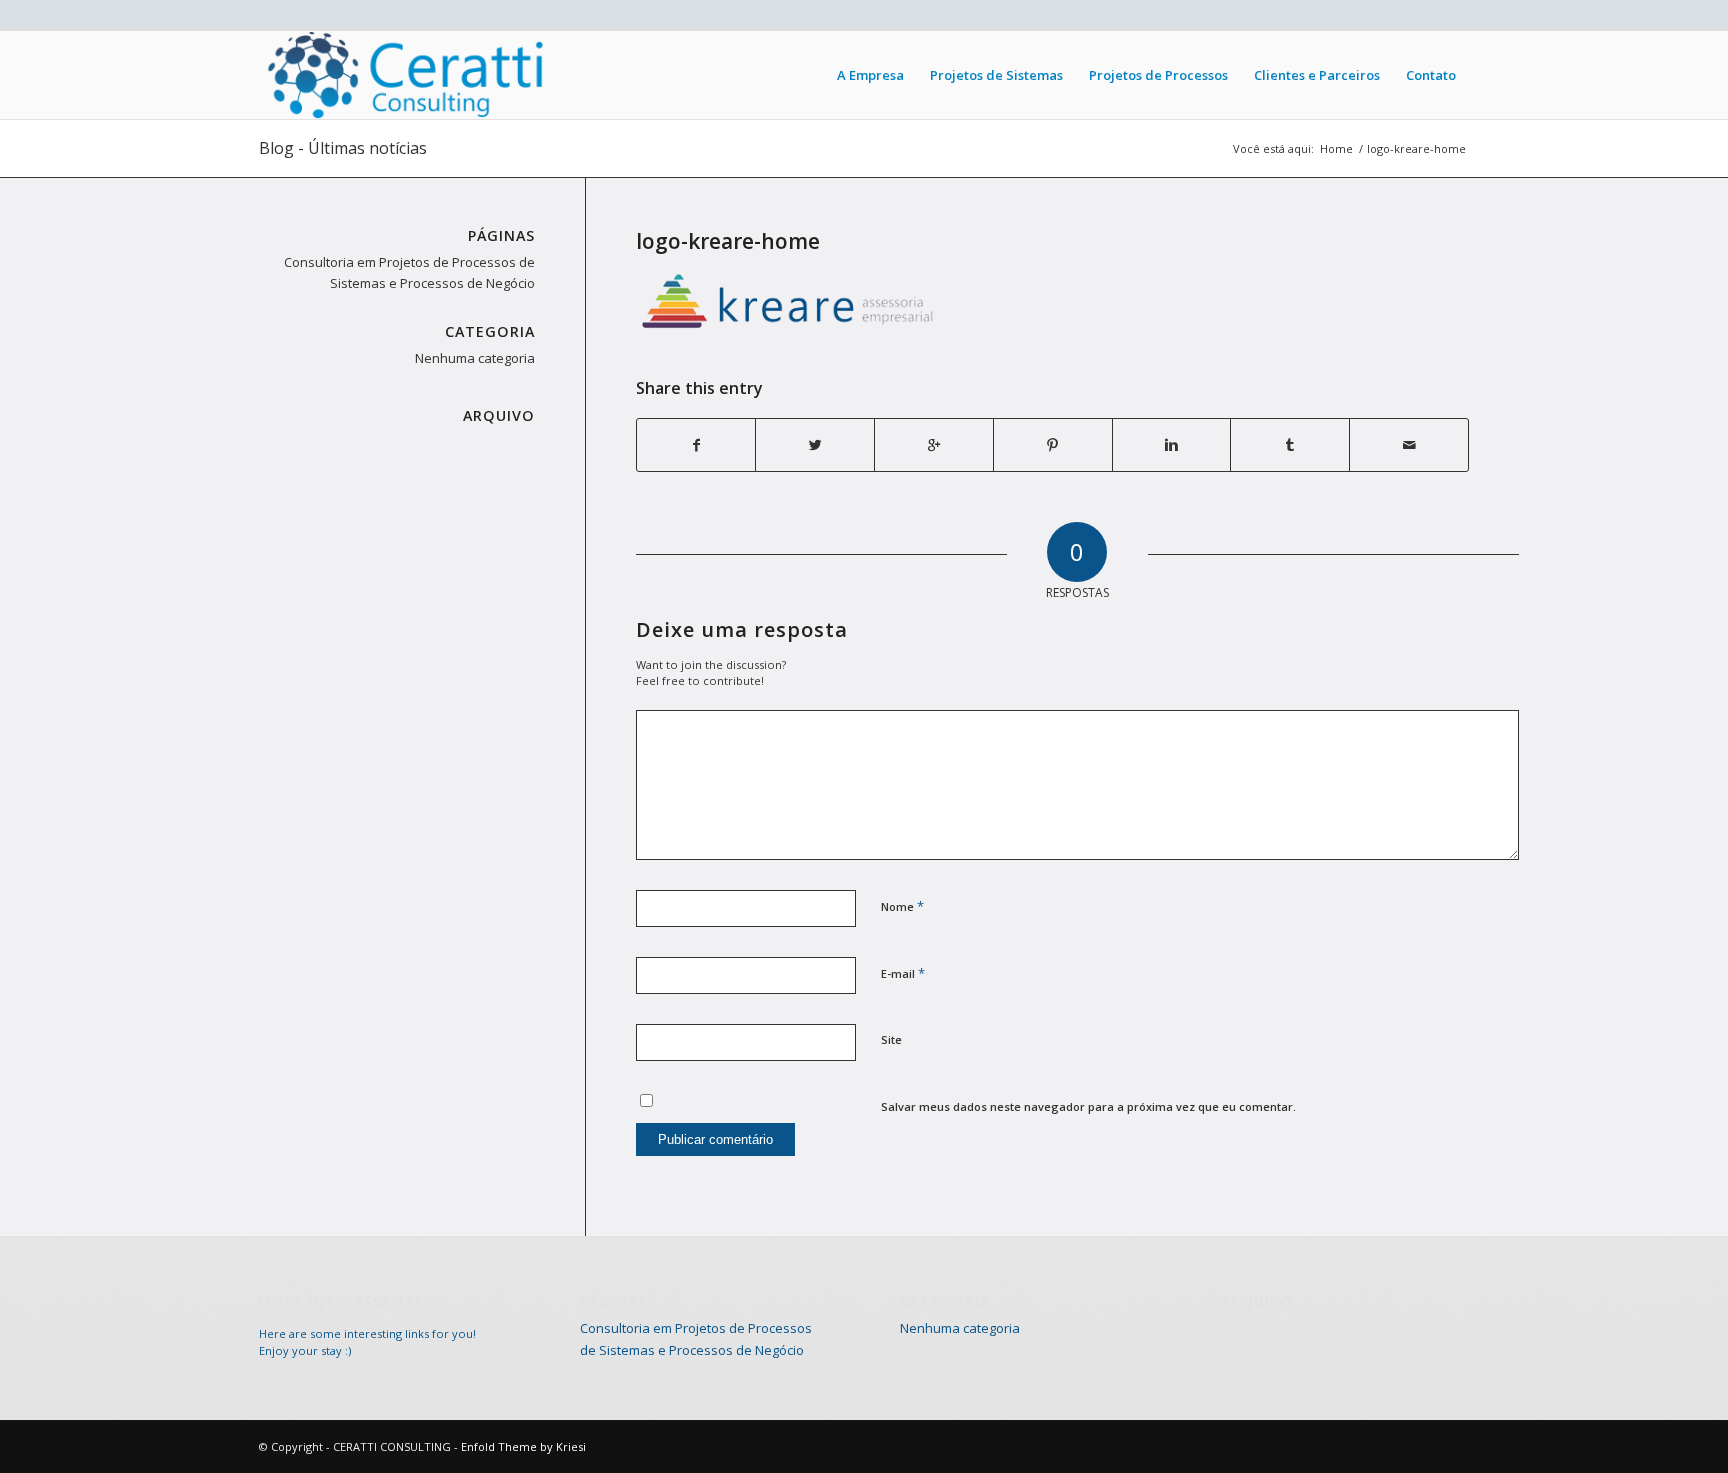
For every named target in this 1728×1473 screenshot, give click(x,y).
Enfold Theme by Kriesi (523, 1446)
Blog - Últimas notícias (343, 148)
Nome (902, 906)
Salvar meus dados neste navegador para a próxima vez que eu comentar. (1088, 1106)
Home (1336, 148)
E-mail (903, 973)
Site (891, 1039)
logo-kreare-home (728, 241)
